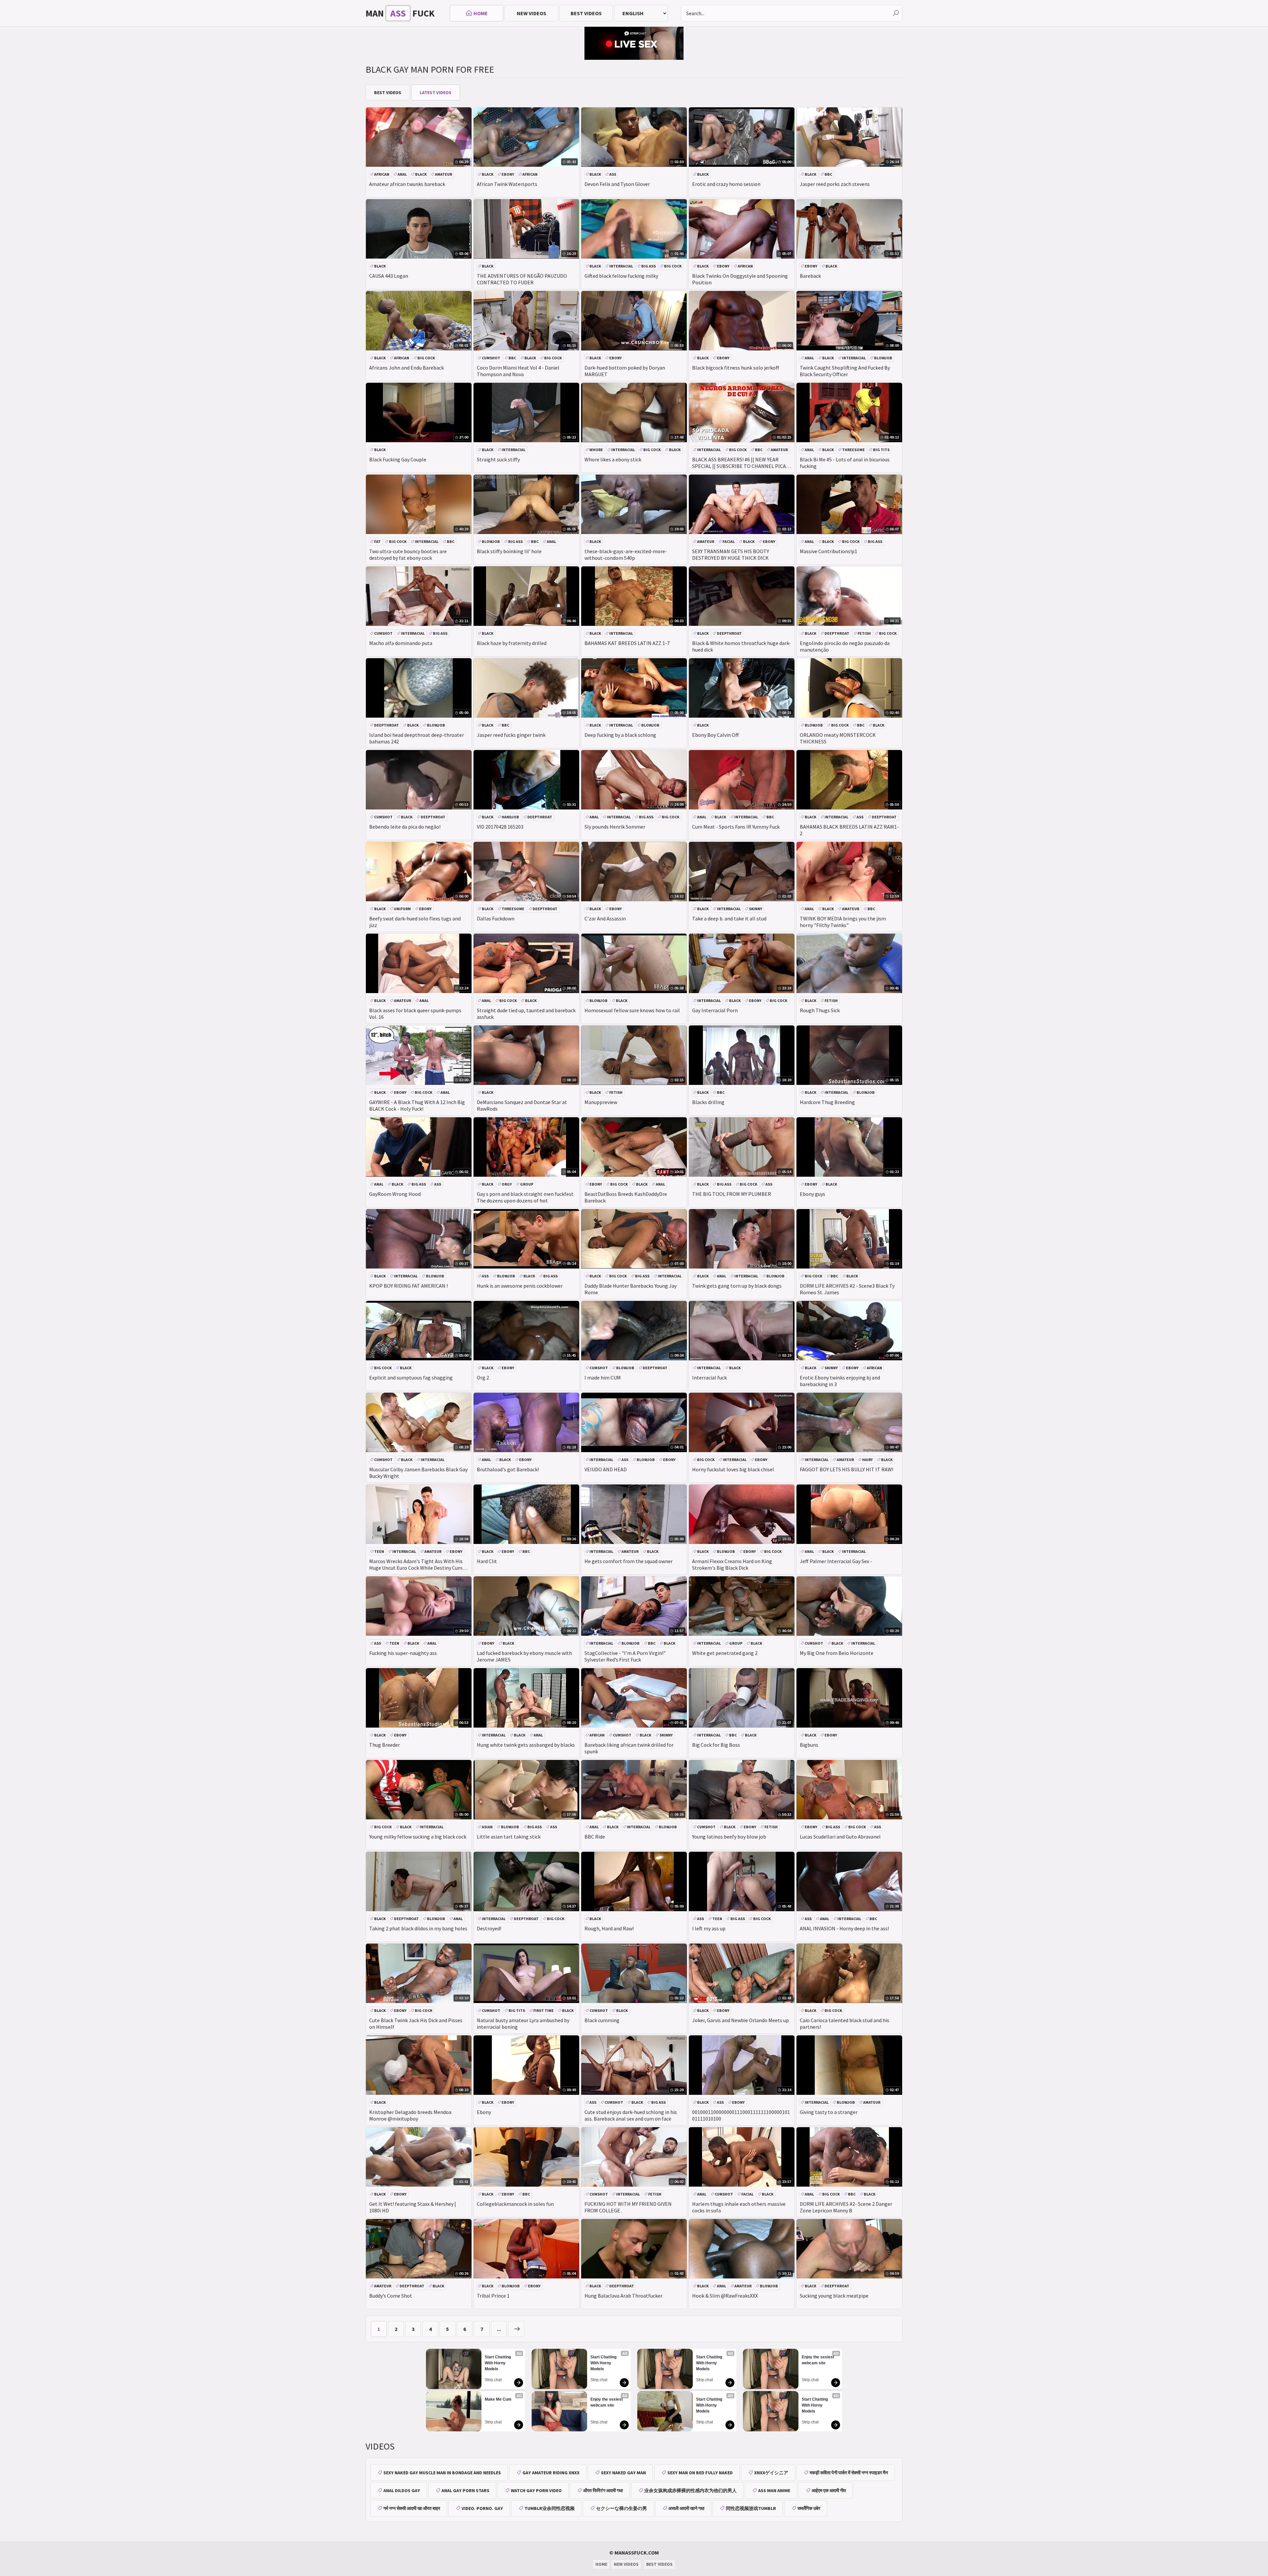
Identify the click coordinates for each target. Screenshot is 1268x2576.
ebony (508, 174)
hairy (867, 1460)
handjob (510, 817)
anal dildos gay (402, 2490)
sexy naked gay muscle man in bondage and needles (442, 2473)
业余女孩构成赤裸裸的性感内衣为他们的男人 (690, 2490)
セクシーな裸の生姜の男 (621, 2508)
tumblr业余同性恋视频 (549, 2508)
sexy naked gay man (623, 2473)
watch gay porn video (536, 2490)
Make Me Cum (498, 2399)
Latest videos (436, 92)
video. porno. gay (482, 2508)
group (527, 1184)
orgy (507, 1184)
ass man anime (774, 2490)
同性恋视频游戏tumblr (751, 2508)
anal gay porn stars (465, 2490)
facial (729, 541)
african (382, 174)
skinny (756, 909)
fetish (864, 633)
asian (487, 1827)
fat (377, 541)
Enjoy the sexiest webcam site (607, 2402)
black (421, 174)
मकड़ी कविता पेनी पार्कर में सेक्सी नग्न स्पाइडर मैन (849, 2473)
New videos (531, 13)
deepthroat (729, 633)
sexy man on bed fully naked (700, 2473)
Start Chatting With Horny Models (498, 2363)
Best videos (586, 13)
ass (613, 174)
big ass (649, 266)
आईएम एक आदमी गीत (829, 2490)
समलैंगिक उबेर (809, 2508)
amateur (443, 174)
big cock (673, 266)
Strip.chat (493, 2380)
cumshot (491, 358)
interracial (621, 266)
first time (544, 2010)
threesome (853, 450)
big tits (881, 450)
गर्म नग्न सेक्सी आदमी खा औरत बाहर (412, 2508)
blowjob (883, 358)
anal (402, 174)
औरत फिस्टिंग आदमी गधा (603, 2490)
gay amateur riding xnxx (551, 2473)
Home (481, 13)
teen (379, 1551)
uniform (402, 909)
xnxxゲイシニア (771, 2473)
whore (596, 450)
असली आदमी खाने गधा (686, 2508)
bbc (828, 174)
